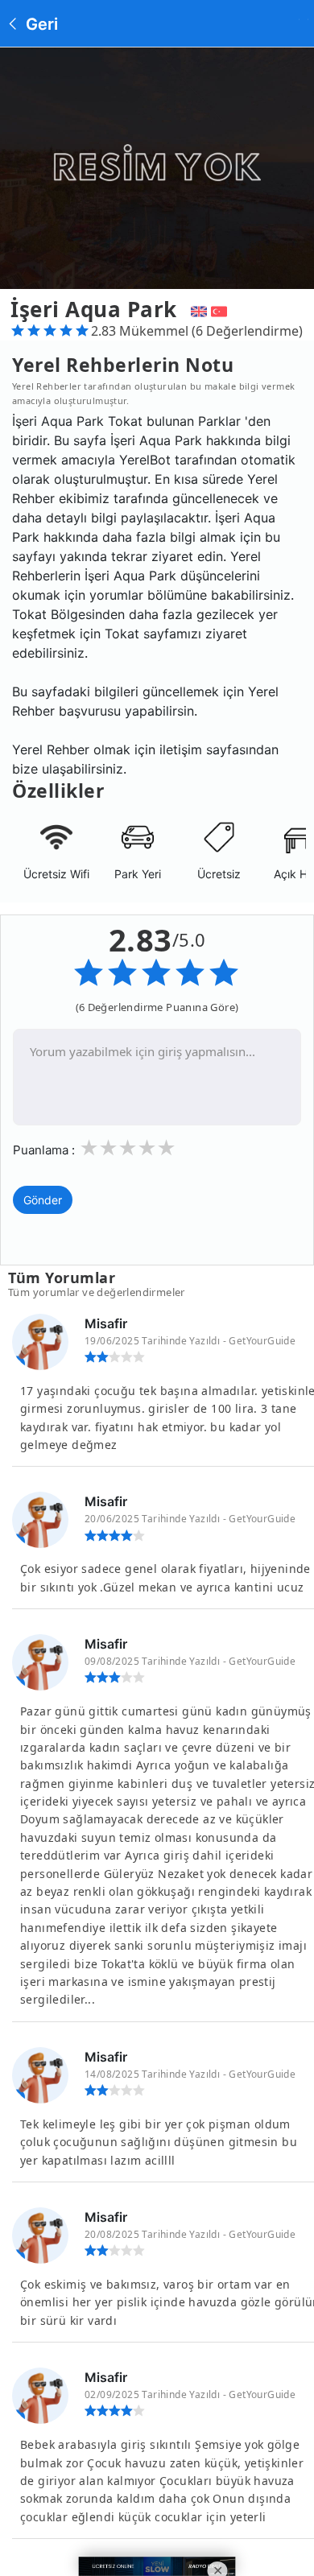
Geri (40, 24)
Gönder (43, 1200)
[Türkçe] (221, 309)
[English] (197, 309)
